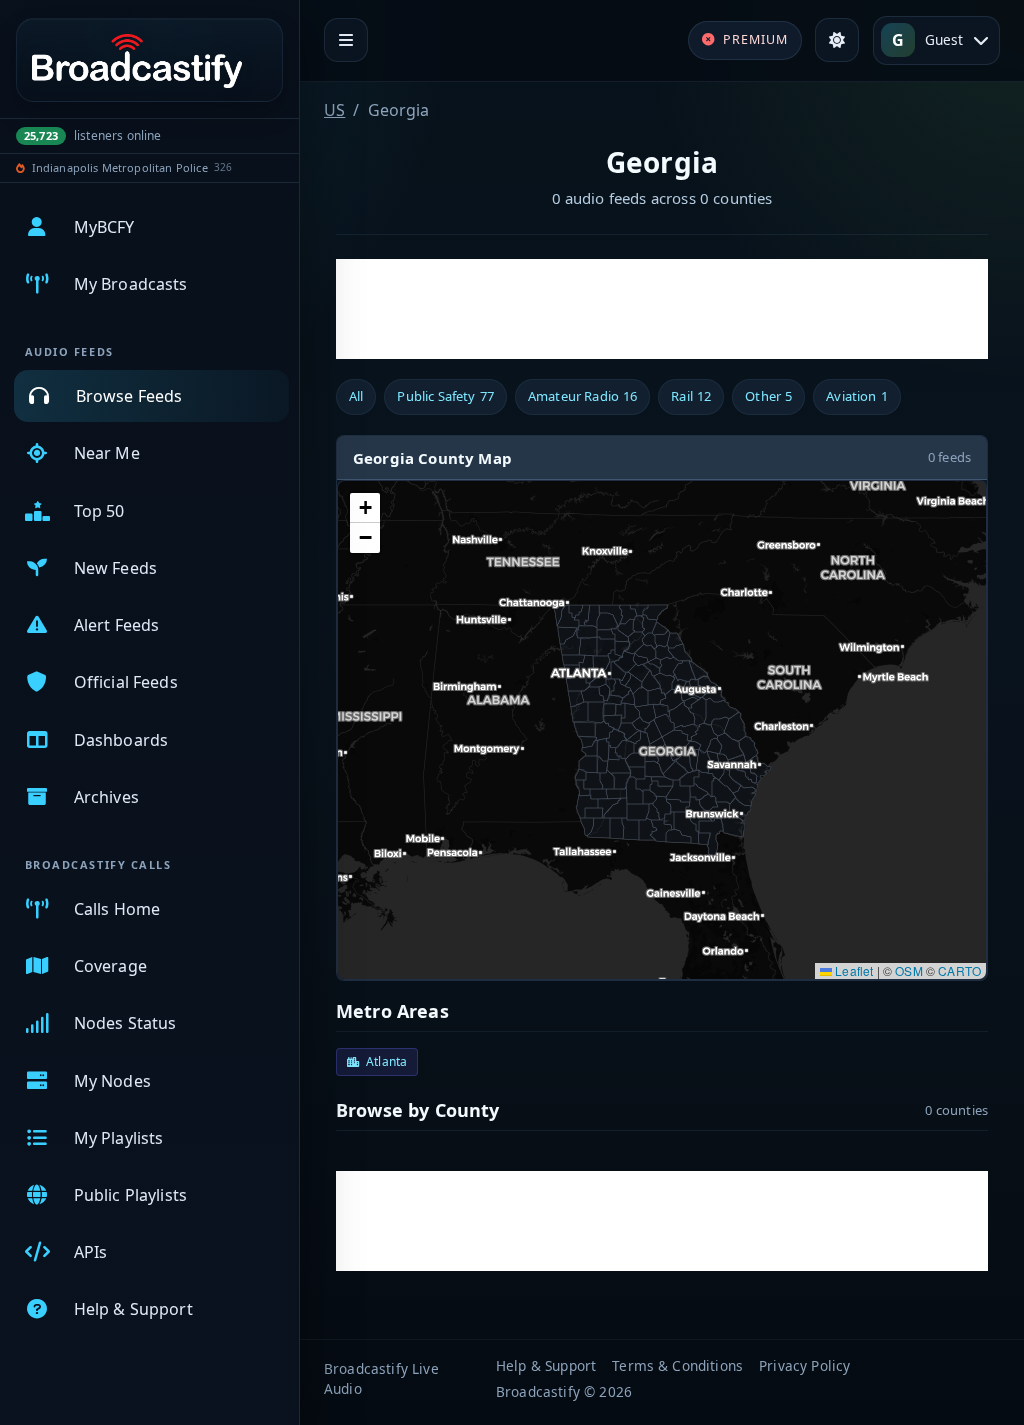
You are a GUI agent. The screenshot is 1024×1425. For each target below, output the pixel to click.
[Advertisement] (662, 309)
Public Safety (445, 396)
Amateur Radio (582, 396)
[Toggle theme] (837, 40)
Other (768, 396)
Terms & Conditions (677, 1365)
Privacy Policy (804, 1365)
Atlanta (386, 1061)
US (334, 110)
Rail (691, 396)
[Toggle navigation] (346, 40)
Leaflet (852, 970)
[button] (365, 508)
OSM (908, 970)
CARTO (959, 970)
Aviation (856, 396)
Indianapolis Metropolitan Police (120, 167)
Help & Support (546, 1365)
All (356, 396)
